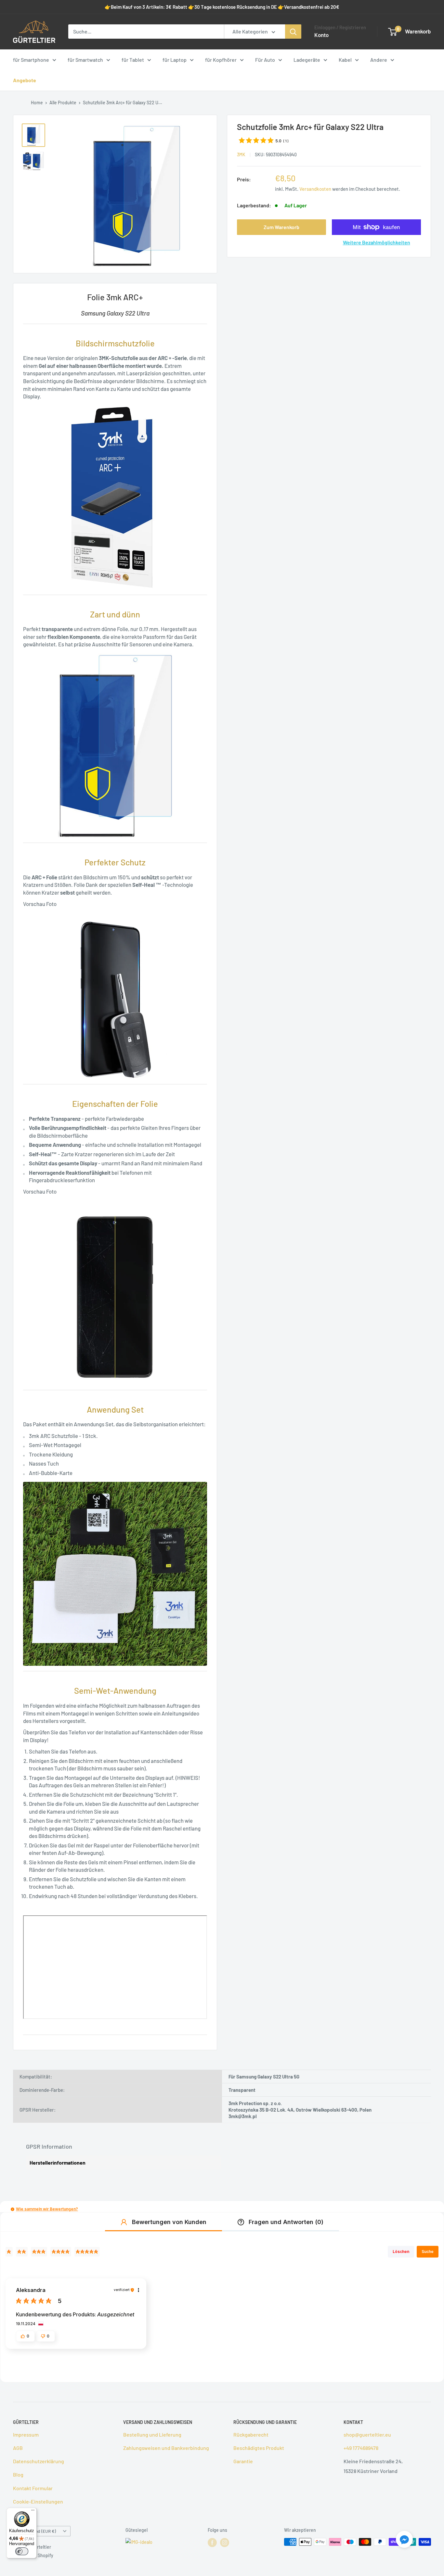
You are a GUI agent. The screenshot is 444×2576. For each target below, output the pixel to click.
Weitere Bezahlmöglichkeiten (377, 242)
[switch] (22, 2551)
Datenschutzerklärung (39, 2461)
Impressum (26, 2434)
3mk (241, 155)
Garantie (243, 2461)
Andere (379, 60)
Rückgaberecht (251, 2434)
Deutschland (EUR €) (36, 2531)
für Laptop (175, 60)
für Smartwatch (85, 60)
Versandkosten (315, 189)
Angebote (25, 80)
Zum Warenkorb (281, 227)
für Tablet (133, 60)
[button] (13, 2209)
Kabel (345, 60)
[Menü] (33, 2512)
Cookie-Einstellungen (38, 2501)
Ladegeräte (307, 60)
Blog (18, 2474)
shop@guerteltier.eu (367, 2434)
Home (37, 103)
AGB (18, 2448)
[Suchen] (293, 32)
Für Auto (265, 60)
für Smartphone (31, 60)
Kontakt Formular (33, 2488)
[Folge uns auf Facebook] (212, 2543)
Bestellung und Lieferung (152, 2434)
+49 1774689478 (361, 2448)
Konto (321, 35)
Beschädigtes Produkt (259, 2448)
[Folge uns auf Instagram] (225, 2543)
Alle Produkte (63, 103)
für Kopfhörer (221, 60)
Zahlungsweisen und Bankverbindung (166, 2448)
